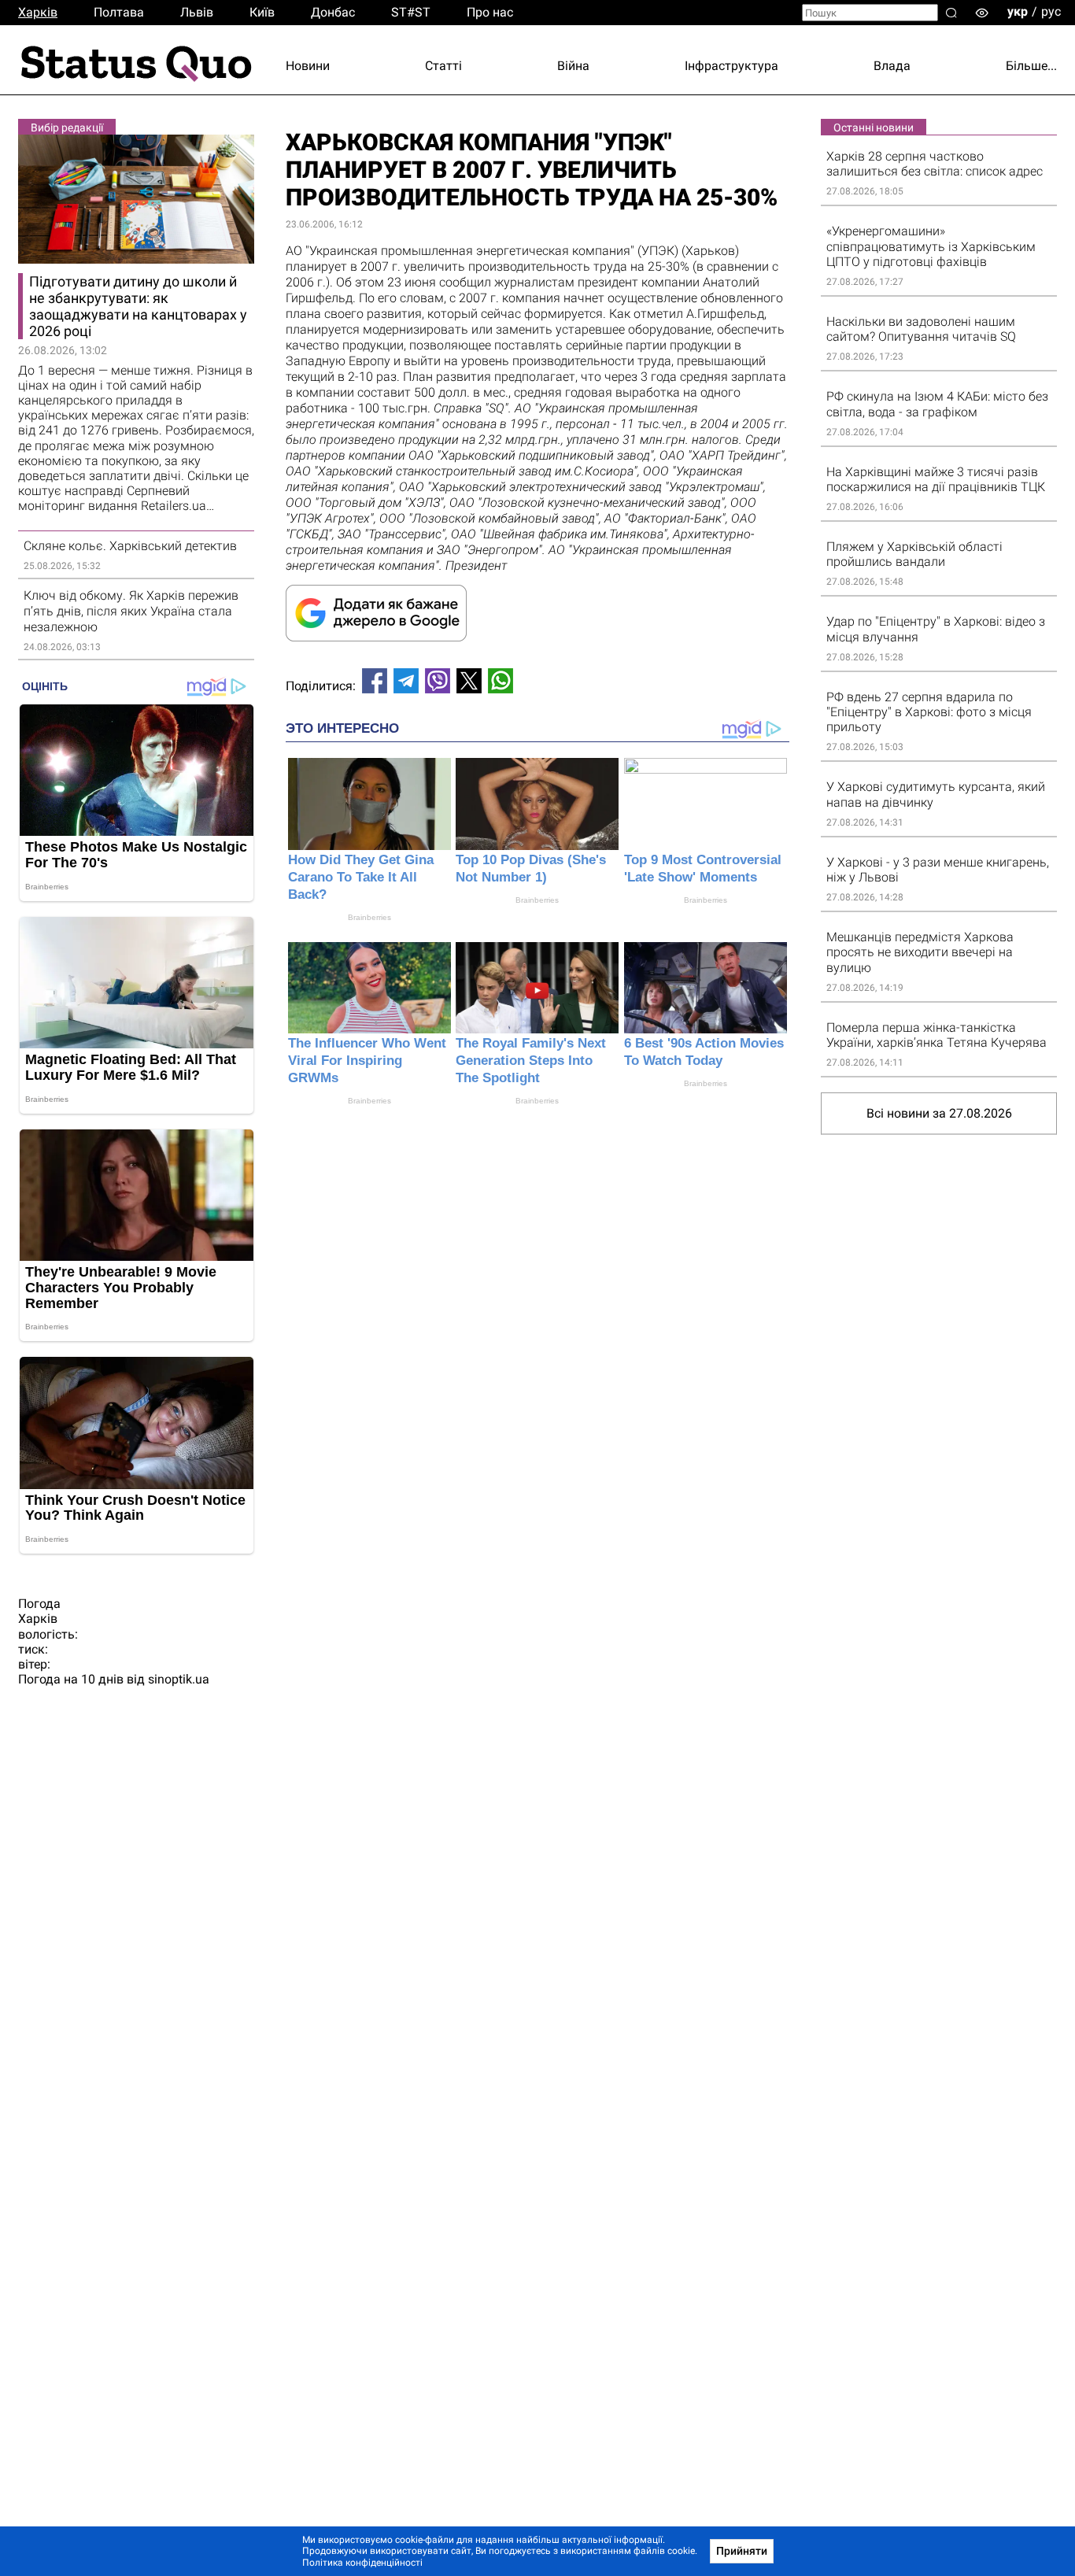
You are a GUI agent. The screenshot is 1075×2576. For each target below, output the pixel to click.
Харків (38, 12)
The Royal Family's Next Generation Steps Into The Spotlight (531, 1061)
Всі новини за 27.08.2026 (939, 1113)
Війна (573, 66)
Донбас (333, 12)
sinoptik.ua (179, 1679)
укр (1018, 11)
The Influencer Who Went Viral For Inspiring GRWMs (367, 1061)
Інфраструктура (731, 66)
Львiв (197, 12)
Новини (308, 66)
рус (1051, 11)
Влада (892, 66)
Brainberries (369, 917)
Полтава (119, 12)
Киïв (262, 12)
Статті (443, 66)
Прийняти (742, 2551)
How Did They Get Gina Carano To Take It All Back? (361, 877)
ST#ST (411, 12)
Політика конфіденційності (362, 2563)
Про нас (490, 12)
